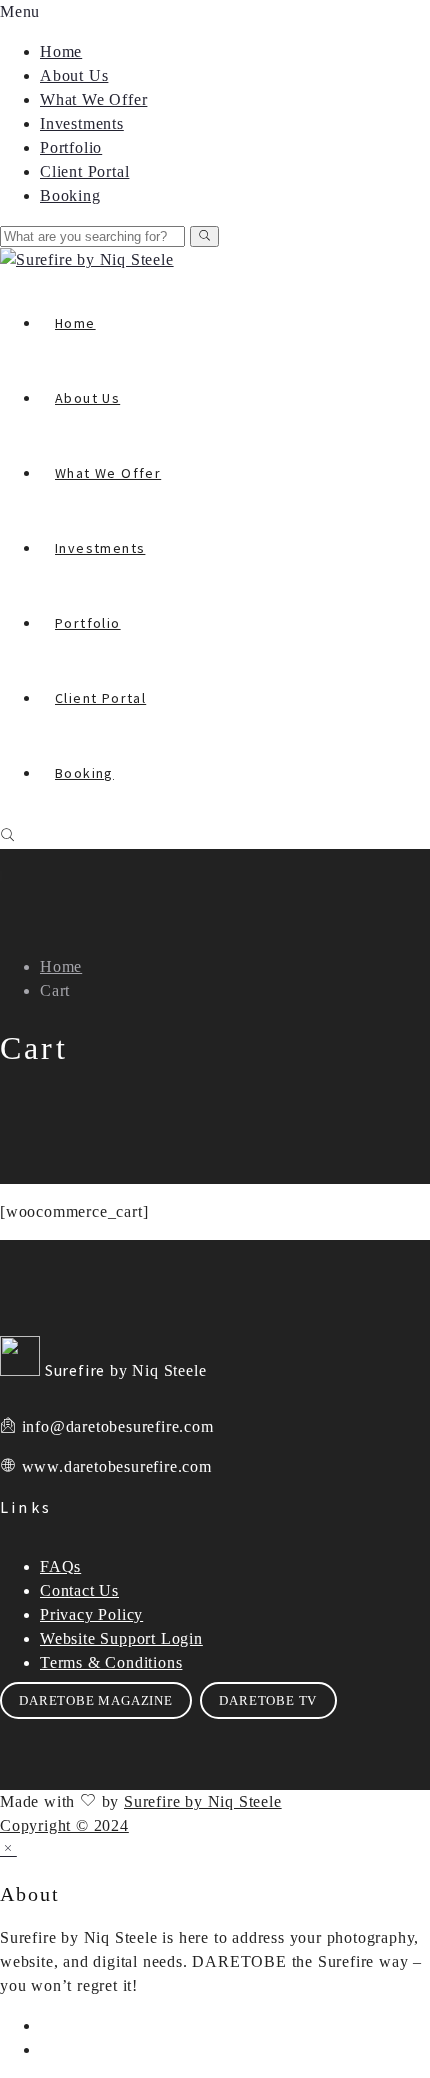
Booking (70, 195)
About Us (74, 75)
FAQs (60, 1566)
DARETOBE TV (268, 1700)
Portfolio (71, 147)
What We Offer (93, 99)
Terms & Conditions (111, 1662)
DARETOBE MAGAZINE (96, 1700)
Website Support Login (121, 1638)
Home (61, 51)
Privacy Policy (91, 1614)
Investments (82, 123)
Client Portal (84, 171)
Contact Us (79, 1590)
